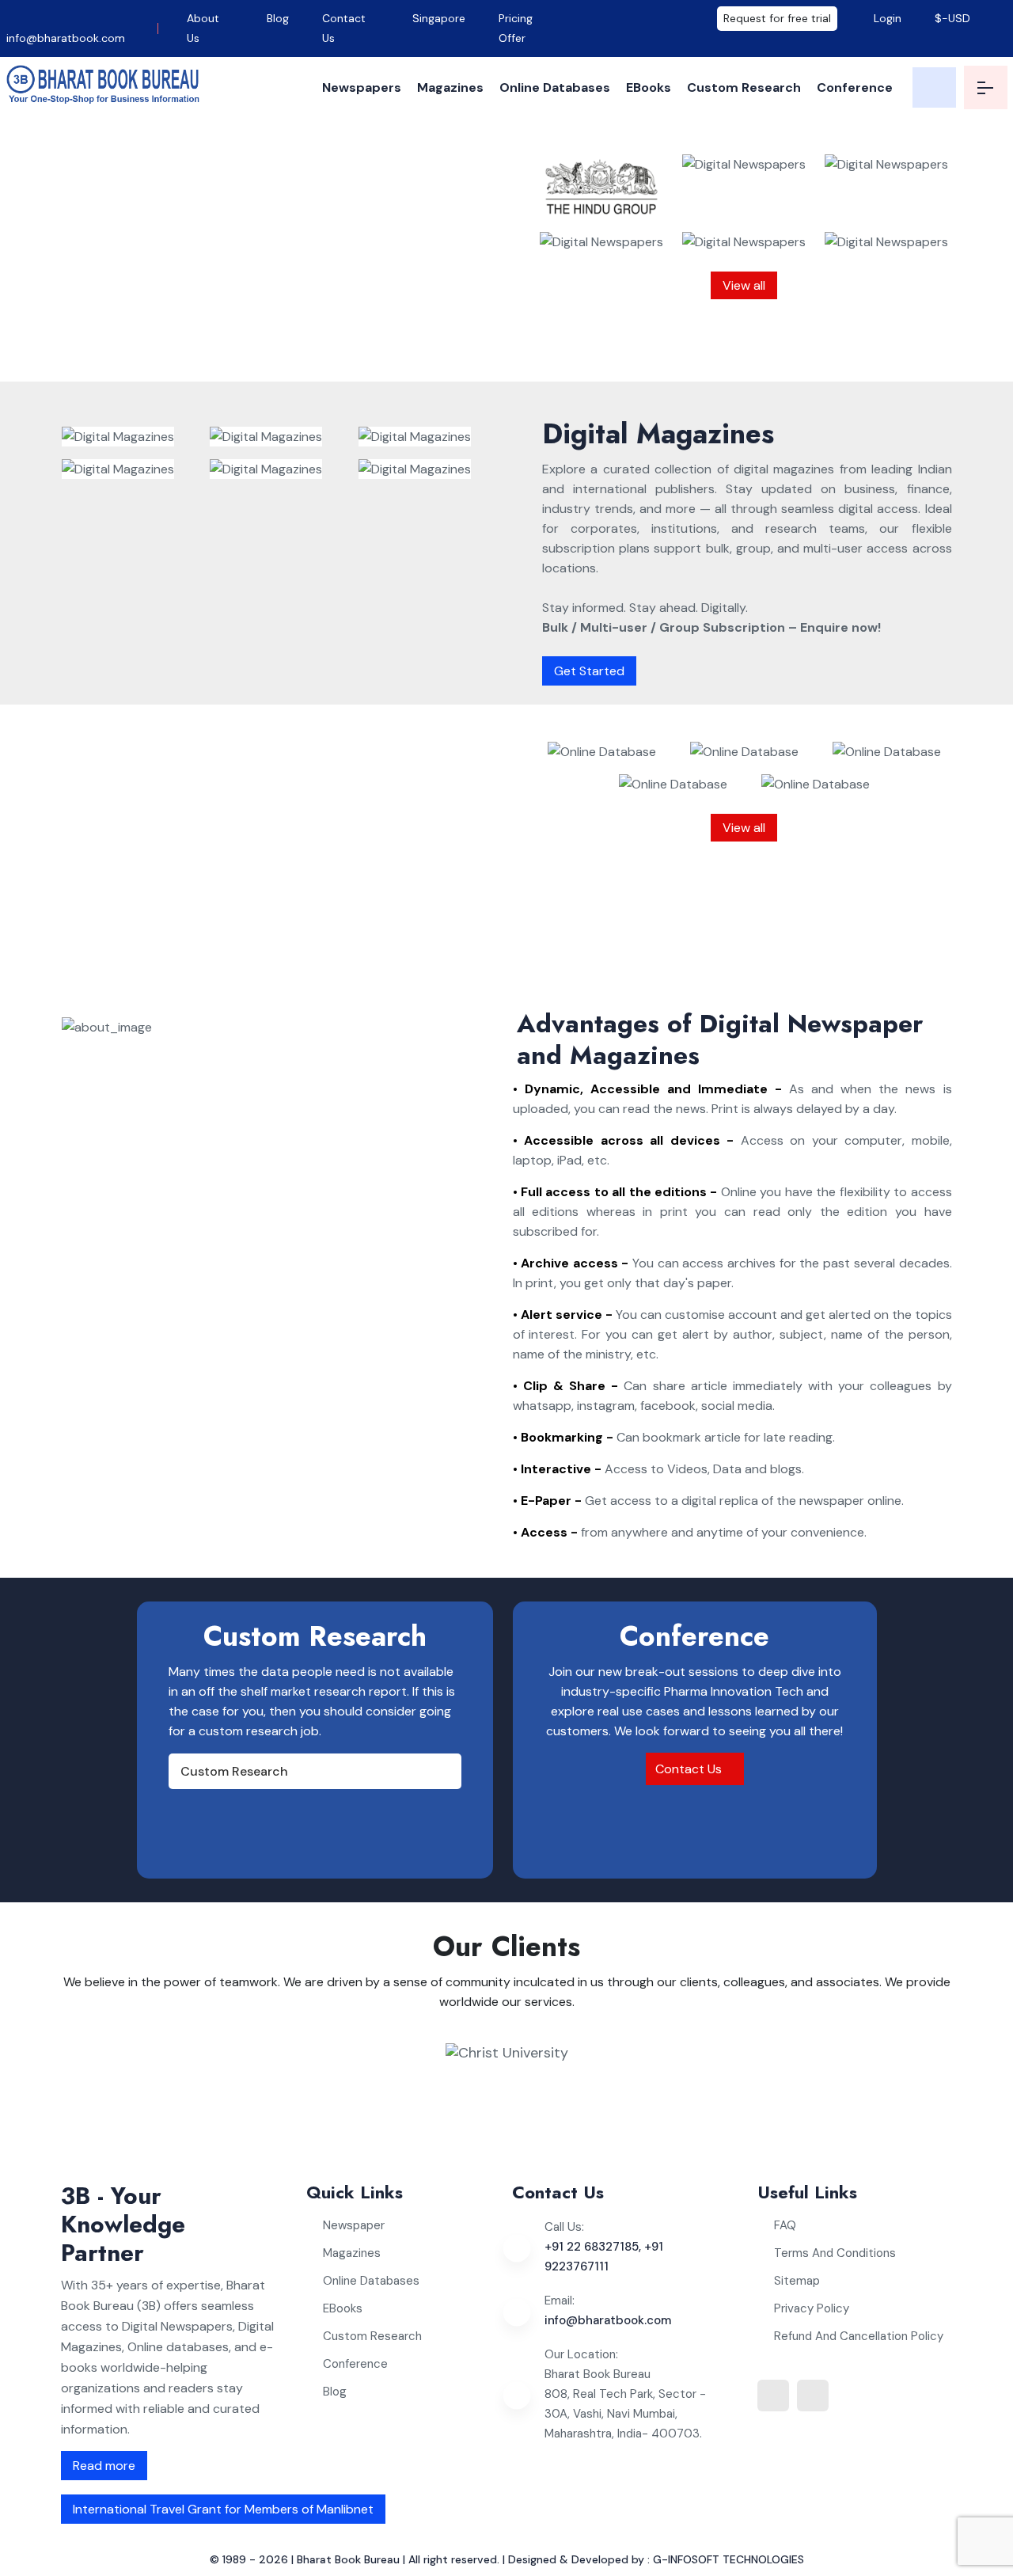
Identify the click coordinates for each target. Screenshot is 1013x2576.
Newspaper (354, 2225)
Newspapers (362, 87)
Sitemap (797, 2281)
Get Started (589, 671)
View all (744, 285)
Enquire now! (360, 348)
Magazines (450, 87)
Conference (855, 87)
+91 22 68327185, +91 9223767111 (604, 2257)
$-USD (952, 18)
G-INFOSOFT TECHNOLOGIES (728, 2559)
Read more (104, 2466)
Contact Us (344, 28)
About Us (203, 28)
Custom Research (744, 87)
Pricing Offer (516, 28)
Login (886, 18)
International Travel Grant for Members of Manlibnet (223, 2509)
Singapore (439, 18)
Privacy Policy (812, 2308)
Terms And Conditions (835, 2253)
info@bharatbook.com (66, 38)
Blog (278, 18)
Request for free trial (777, 18)
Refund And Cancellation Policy (859, 2336)
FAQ (785, 2225)
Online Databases (555, 87)
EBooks (649, 87)
